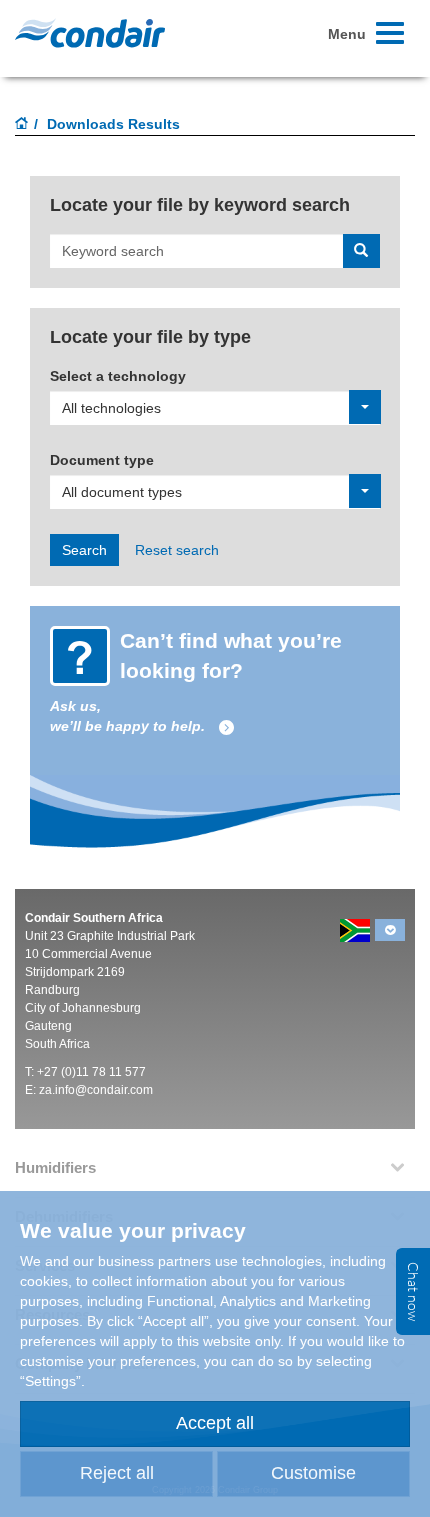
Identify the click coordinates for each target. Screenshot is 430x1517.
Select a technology (118, 376)
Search (84, 550)
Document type (102, 460)
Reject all (117, 1473)
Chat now (413, 1291)
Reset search (177, 550)
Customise (313, 1473)
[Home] (22, 125)
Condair (90, 33)
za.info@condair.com (96, 1090)
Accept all (215, 1423)
